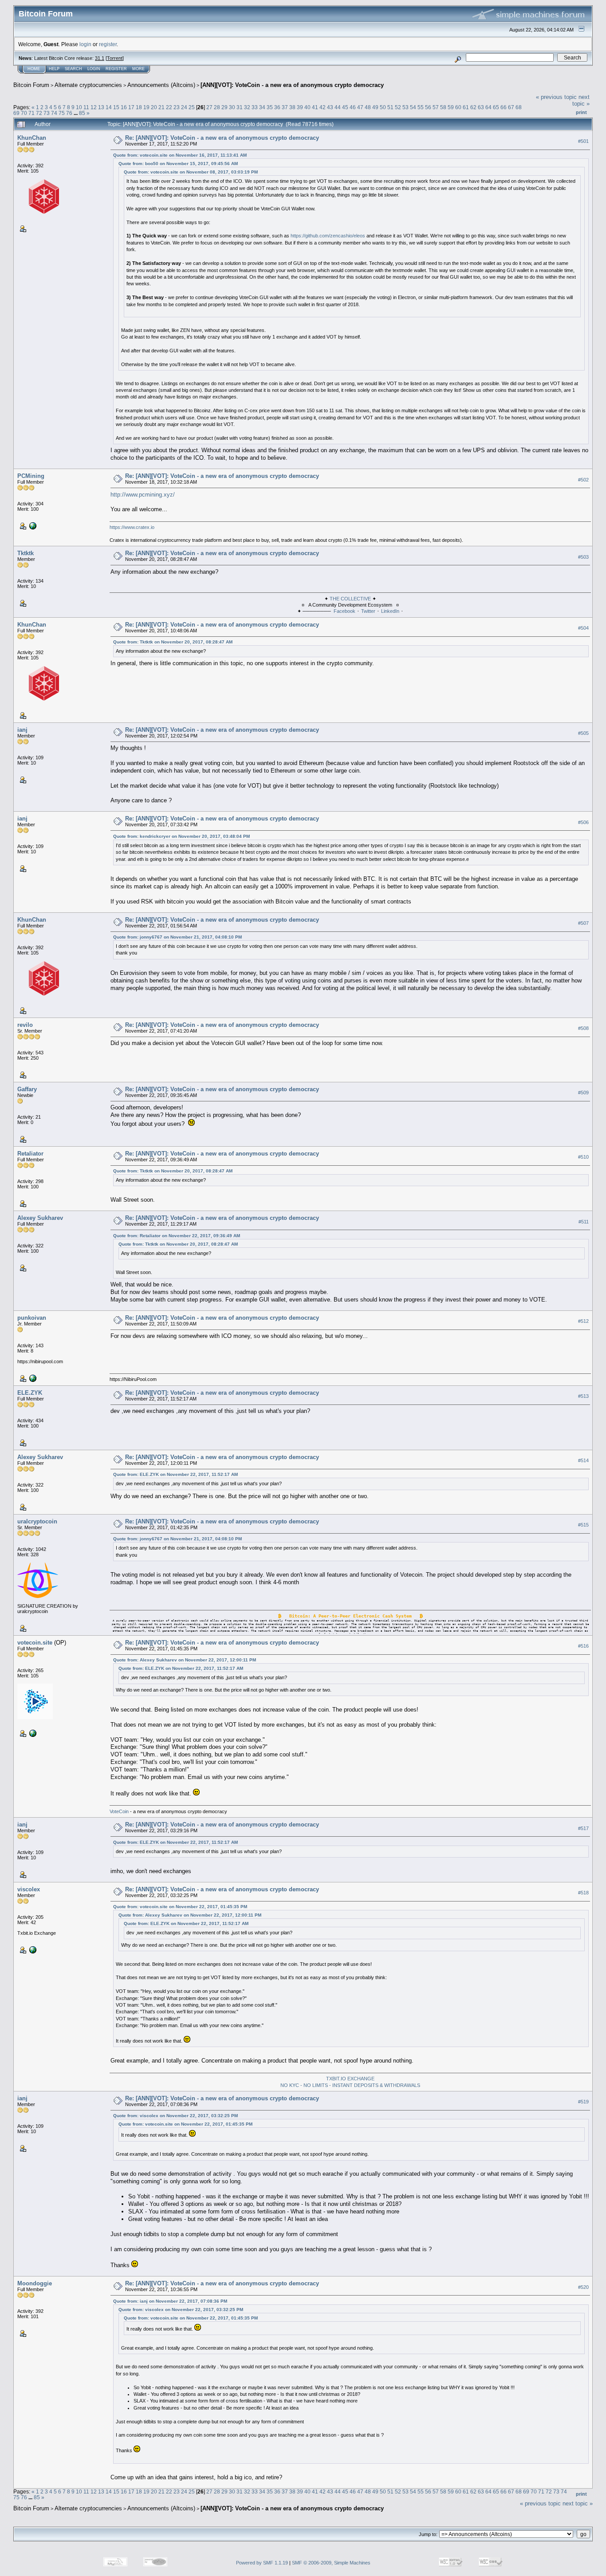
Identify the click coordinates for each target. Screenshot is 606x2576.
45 (345, 107)
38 (292, 107)
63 (481, 107)
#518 (583, 1893)
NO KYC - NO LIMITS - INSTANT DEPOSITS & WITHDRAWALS (350, 2085)
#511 (584, 1222)
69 (16, 113)
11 (86, 107)
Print (581, 112)
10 (79, 107)
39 (300, 107)
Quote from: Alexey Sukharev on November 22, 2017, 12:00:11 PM (185, 1660)
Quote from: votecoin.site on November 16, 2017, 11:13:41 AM (180, 155)
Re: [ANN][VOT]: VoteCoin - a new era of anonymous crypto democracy (222, 138)
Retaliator (30, 1154)
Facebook (344, 611)
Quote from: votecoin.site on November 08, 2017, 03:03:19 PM (191, 172)
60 (458, 107)
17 (131, 107)
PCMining (31, 476)
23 (177, 107)
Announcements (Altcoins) (161, 85)
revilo (25, 1025)
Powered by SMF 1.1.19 (262, 2563)
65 (496, 107)
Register (116, 69)
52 (398, 107)
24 (184, 107)
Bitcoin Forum (31, 85)
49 (375, 107)
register (108, 44)
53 (405, 107)
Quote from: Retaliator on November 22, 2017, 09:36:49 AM (177, 1236)
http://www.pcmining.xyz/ (143, 495)
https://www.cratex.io (132, 527)
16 (124, 107)
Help (54, 69)
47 (360, 107)
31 (240, 107)
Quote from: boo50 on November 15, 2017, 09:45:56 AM (178, 164)
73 (47, 113)
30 (232, 107)
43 (330, 107)
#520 (583, 2287)
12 (94, 107)
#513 (583, 1396)
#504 (583, 628)
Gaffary (27, 1089)
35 (270, 107)
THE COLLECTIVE (351, 599)
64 (488, 107)
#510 (583, 1157)
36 (277, 107)
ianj (22, 730)
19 (146, 107)
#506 (583, 822)
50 (383, 107)
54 (413, 107)
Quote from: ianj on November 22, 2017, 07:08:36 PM (170, 2301)
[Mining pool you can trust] (32, 1378)
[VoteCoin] (32, 1733)
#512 (583, 1321)
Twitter (368, 611)
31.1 (100, 58)
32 (247, 107)
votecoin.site (35, 1643)
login (85, 44)
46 (353, 107)
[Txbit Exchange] (32, 1949)
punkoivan (32, 1318)
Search (73, 69)
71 (31, 113)
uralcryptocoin (37, 1521)
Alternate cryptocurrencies (88, 85)
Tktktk (26, 553)
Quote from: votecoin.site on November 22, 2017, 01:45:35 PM (180, 1907)
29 (224, 107)
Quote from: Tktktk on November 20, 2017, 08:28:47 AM (173, 642)
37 (285, 107)
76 (69, 113)
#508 (583, 1028)
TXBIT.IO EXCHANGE (350, 2079)
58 (443, 107)
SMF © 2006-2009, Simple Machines (331, 2563)
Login (94, 69)
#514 (583, 1460)
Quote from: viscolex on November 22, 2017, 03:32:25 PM (175, 2116)
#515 (583, 1525)
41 (315, 107)
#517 (583, 1828)
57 (436, 107)
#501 (583, 141)
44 (338, 107)
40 (307, 107)
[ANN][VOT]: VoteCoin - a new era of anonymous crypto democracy (292, 85)
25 (192, 107)
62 (473, 107)
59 (451, 107)
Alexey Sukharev (40, 1218)
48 (368, 107)
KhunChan (32, 138)
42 (323, 107)
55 (421, 107)
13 (101, 107)
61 (466, 107)
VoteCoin (119, 1811)
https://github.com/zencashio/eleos (328, 236)
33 (255, 107)
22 (169, 107)
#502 (583, 480)
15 (116, 107)
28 (217, 107)
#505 (583, 733)
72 (39, 113)
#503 (583, 557)
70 (24, 113)
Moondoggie (35, 2283)
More (138, 69)
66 (504, 107)
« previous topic (556, 97)
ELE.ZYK (30, 1393)
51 (390, 107)
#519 (583, 2102)
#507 (583, 923)
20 (154, 107)
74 (54, 113)
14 (109, 107)
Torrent (115, 58)
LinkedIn (390, 611)
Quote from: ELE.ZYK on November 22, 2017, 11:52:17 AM (175, 1474)
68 (519, 107)
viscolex (29, 1889)
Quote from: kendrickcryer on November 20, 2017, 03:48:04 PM (181, 836)
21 (161, 107)
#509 (583, 1093)
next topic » (581, 100)
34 (262, 107)
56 (428, 107)
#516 (583, 1646)
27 (209, 107)
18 (139, 107)
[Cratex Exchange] (32, 525)
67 (511, 107)
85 (82, 113)
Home (34, 69)
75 (62, 113)
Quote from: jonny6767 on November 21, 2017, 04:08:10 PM (177, 937)
